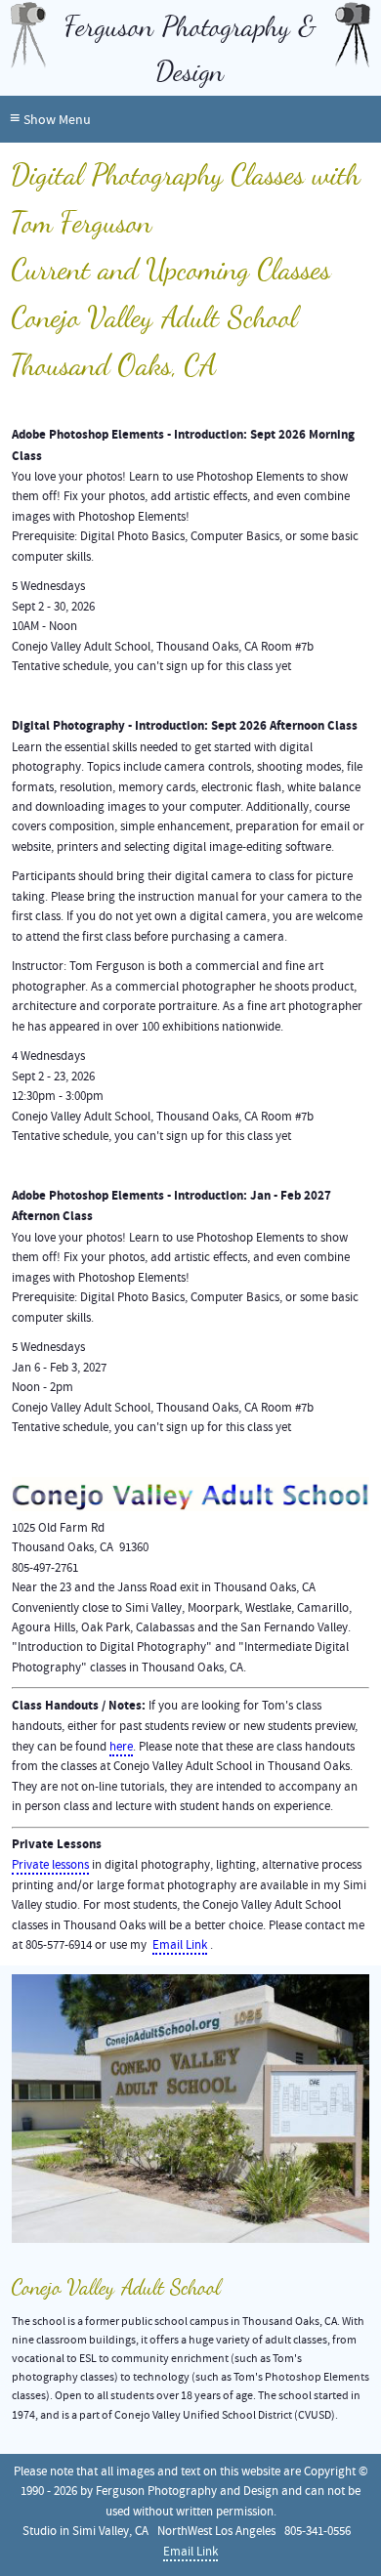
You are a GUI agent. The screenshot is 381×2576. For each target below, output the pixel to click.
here (121, 1747)
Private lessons (50, 1865)
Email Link (180, 1945)
